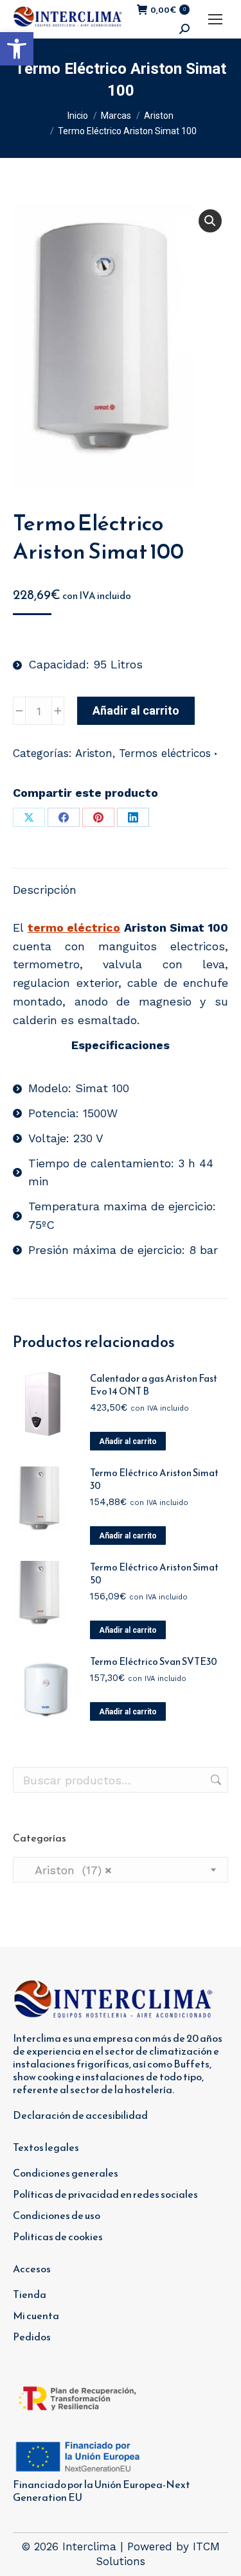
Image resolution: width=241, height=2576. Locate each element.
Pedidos (32, 2337)
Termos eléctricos (165, 753)
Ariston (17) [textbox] (67, 1870)
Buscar (215, 1780)
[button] (17, 49)
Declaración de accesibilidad (80, 2115)
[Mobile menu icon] (215, 19)
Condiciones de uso (57, 2215)
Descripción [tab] (45, 890)
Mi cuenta (36, 2315)
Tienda (30, 2294)
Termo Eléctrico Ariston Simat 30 (154, 1479)
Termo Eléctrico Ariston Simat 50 (154, 1574)
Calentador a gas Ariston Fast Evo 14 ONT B (154, 1385)
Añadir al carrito (136, 710)
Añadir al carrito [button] (128, 1441)
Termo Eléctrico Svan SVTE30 (154, 1662)
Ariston (94, 753)
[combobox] (121, 1870)
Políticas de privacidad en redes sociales (105, 2194)
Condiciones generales (66, 2173)
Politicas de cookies (58, 2236)
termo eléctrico (74, 927)
